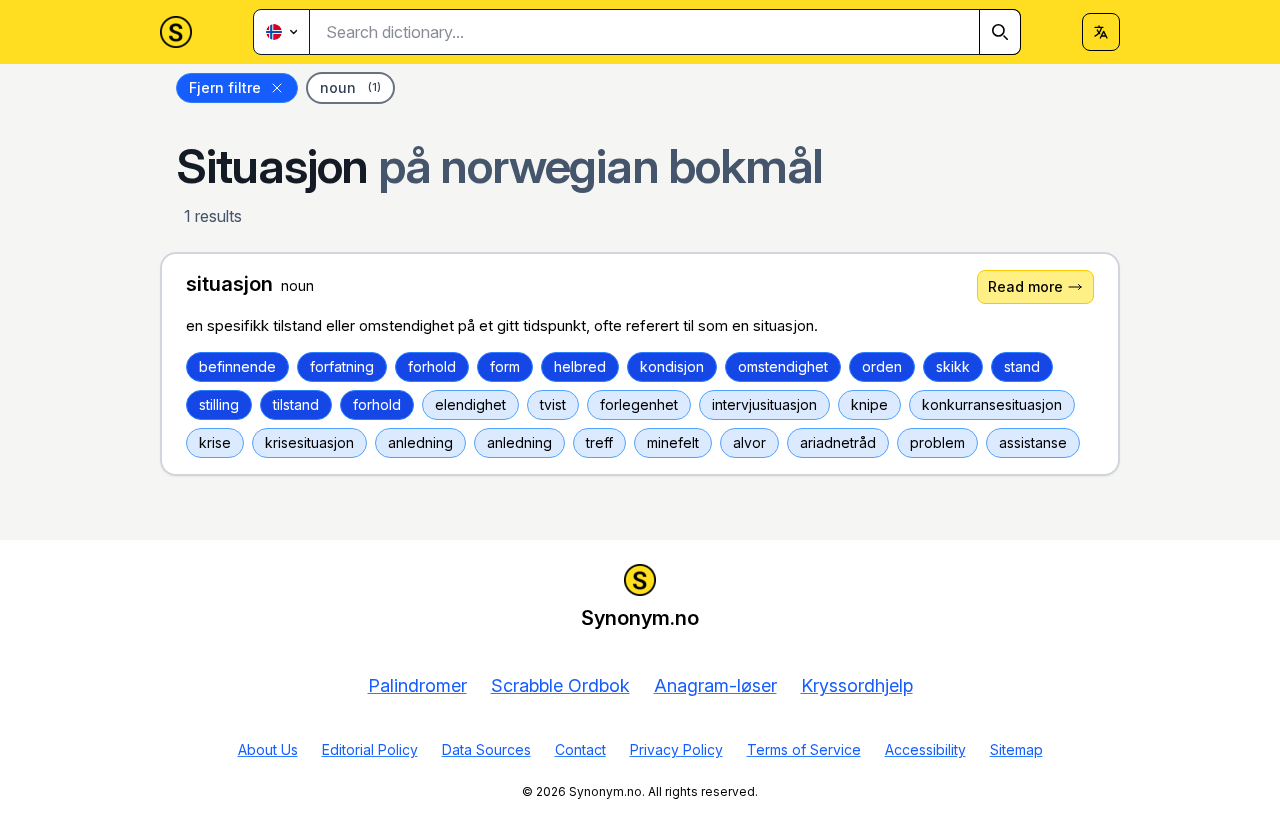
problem (937, 442)
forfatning (342, 366)
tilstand (296, 404)
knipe (869, 404)
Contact (580, 749)
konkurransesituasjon (992, 404)
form (505, 366)
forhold (432, 366)
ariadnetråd (838, 442)
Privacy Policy (676, 749)
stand (1022, 366)
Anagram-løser (715, 685)
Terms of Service (804, 749)
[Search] (1000, 32)
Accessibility (925, 749)
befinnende (237, 366)
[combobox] (665, 32)
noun (350, 87)
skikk (953, 366)
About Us (268, 749)
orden (882, 366)
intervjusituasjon (764, 404)
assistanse (1033, 442)
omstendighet (783, 366)
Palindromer (417, 685)
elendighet (470, 404)
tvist (553, 404)
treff (599, 442)
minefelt (673, 442)
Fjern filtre (225, 87)
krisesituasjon (309, 442)
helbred (580, 366)
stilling (219, 404)
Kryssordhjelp (857, 685)
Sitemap (1016, 749)
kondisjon (672, 366)
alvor (749, 442)
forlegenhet (639, 404)
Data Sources (486, 749)
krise (215, 442)
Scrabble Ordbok (560, 685)
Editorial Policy (370, 749)
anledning (420, 442)
